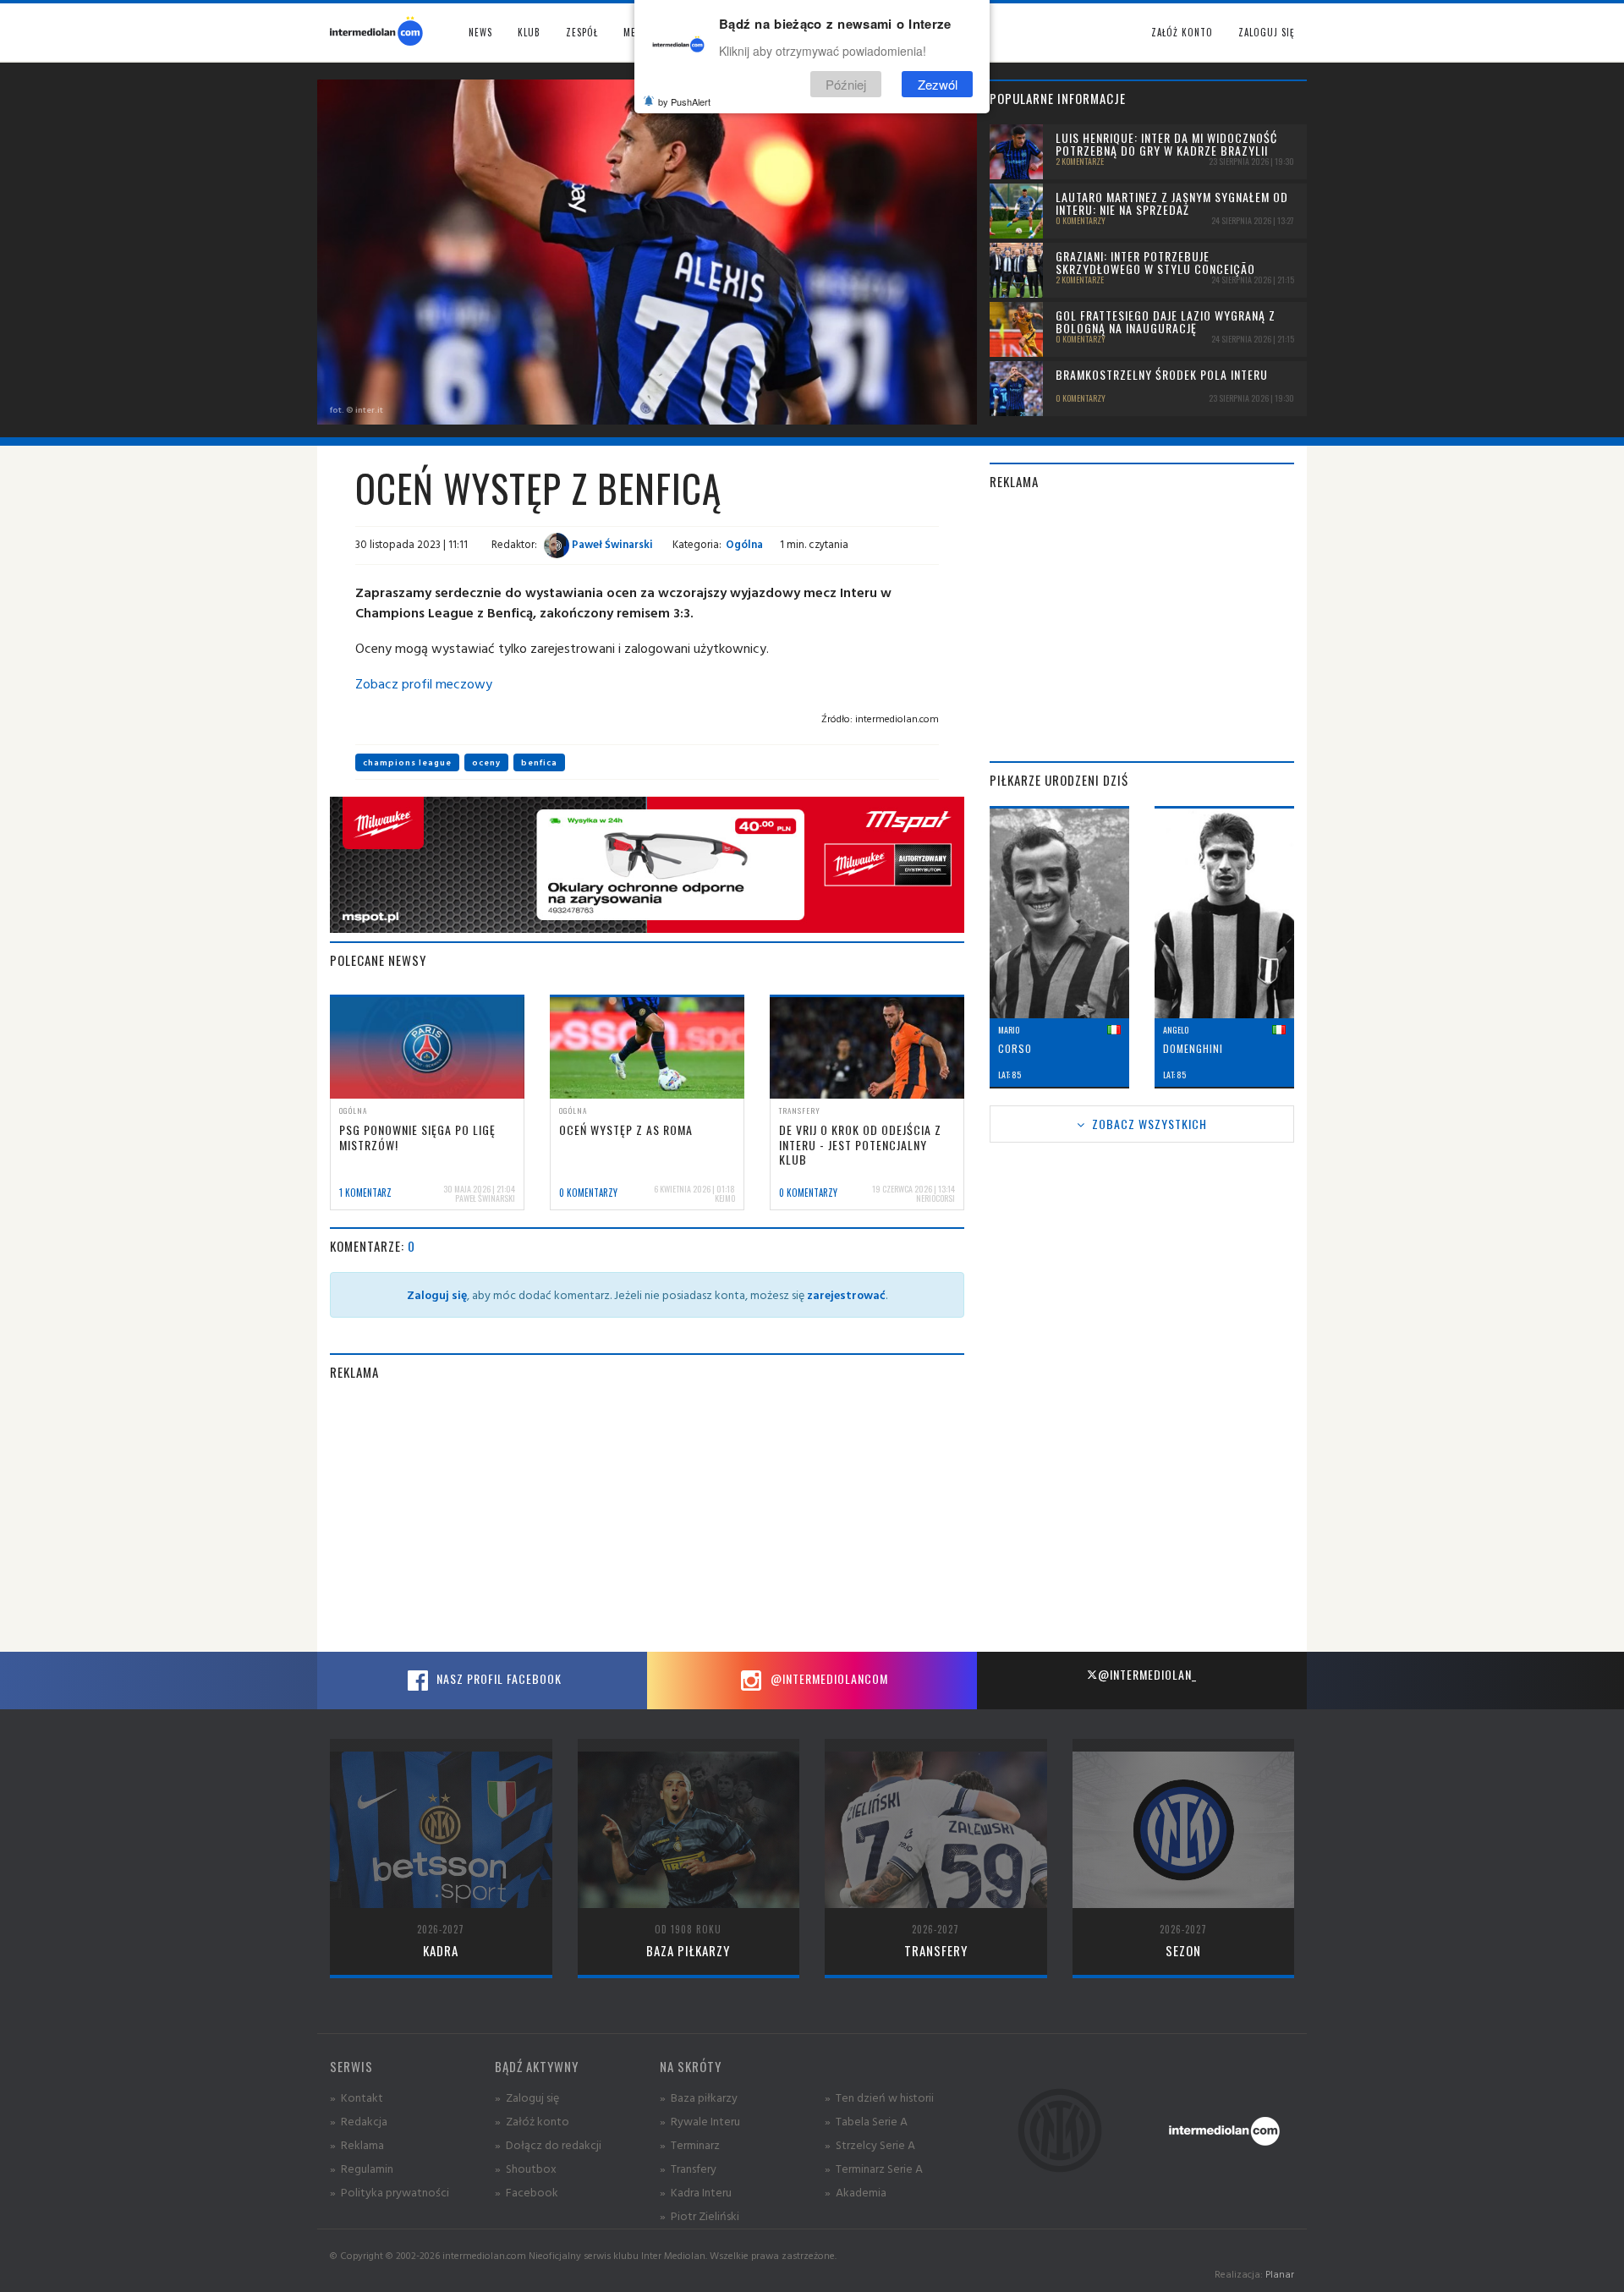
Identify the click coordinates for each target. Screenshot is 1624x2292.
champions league (407, 762)
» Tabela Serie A (866, 2121)
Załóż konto (1182, 32)
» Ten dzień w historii (879, 2097)
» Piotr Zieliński (700, 2215)
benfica (539, 762)
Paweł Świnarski (611, 544)
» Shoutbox (526, 2168)
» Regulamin (362, 2168)
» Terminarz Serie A (874, 2168)
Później (846, 83)
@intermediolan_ (1147, 1674)
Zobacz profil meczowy (424, 683)
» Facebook (527, 2192)
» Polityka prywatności (390, 2192)
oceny (486, 762)
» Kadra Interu (696, 2192)
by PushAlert (684, 101)
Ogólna (744, 544)
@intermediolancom (828, 1678)
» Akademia (856, 2192)
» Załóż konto (532, 2121)
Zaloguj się (1266, 32)
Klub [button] (529, 32)
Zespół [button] (582, 32)
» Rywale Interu (700, 2121)
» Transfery (688, 2168)
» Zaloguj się (527, 2097)
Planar (1280, 2274)
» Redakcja (359, 2121)
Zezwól (938, 83)
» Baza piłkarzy (699, 2097)
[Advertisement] (647, 1516)
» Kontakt (357, 2097)
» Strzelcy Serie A (870, 2144)
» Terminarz (690, 2144)
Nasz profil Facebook (497, 1678)
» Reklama (357, 2144)
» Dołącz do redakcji (548, 2144)
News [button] (480, 32)
